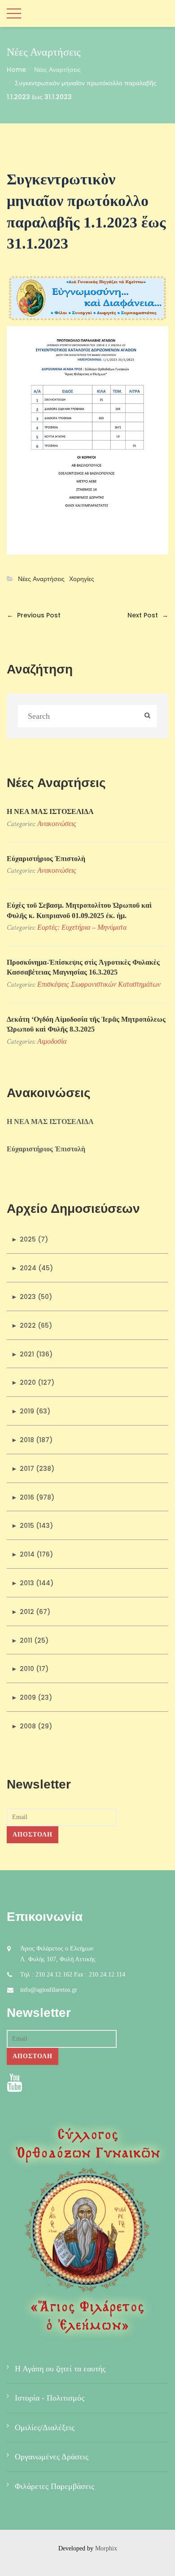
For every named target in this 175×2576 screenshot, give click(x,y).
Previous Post (34, 615)
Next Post (148, 615)
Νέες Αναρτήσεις (57, 70)
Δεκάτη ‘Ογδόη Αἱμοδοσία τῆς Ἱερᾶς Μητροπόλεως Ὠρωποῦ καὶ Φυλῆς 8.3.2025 (86, 1024)
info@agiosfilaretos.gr (49, 1990)
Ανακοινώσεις (57, 824)
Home (16, 70)
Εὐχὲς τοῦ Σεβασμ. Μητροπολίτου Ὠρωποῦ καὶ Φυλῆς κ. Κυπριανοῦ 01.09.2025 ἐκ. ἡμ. (79, 910)
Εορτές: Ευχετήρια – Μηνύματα (82, 927)
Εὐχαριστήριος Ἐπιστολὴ (46, 859)
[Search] (147, 716)
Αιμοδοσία (52, 1041)
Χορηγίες (82, 579)
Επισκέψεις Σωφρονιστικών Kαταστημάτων (99, 984)
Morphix (106, 2548)
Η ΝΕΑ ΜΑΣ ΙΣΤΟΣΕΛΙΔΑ (50, 811)
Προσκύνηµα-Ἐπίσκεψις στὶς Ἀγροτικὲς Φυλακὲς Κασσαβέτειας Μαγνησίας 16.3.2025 (83, 967)
